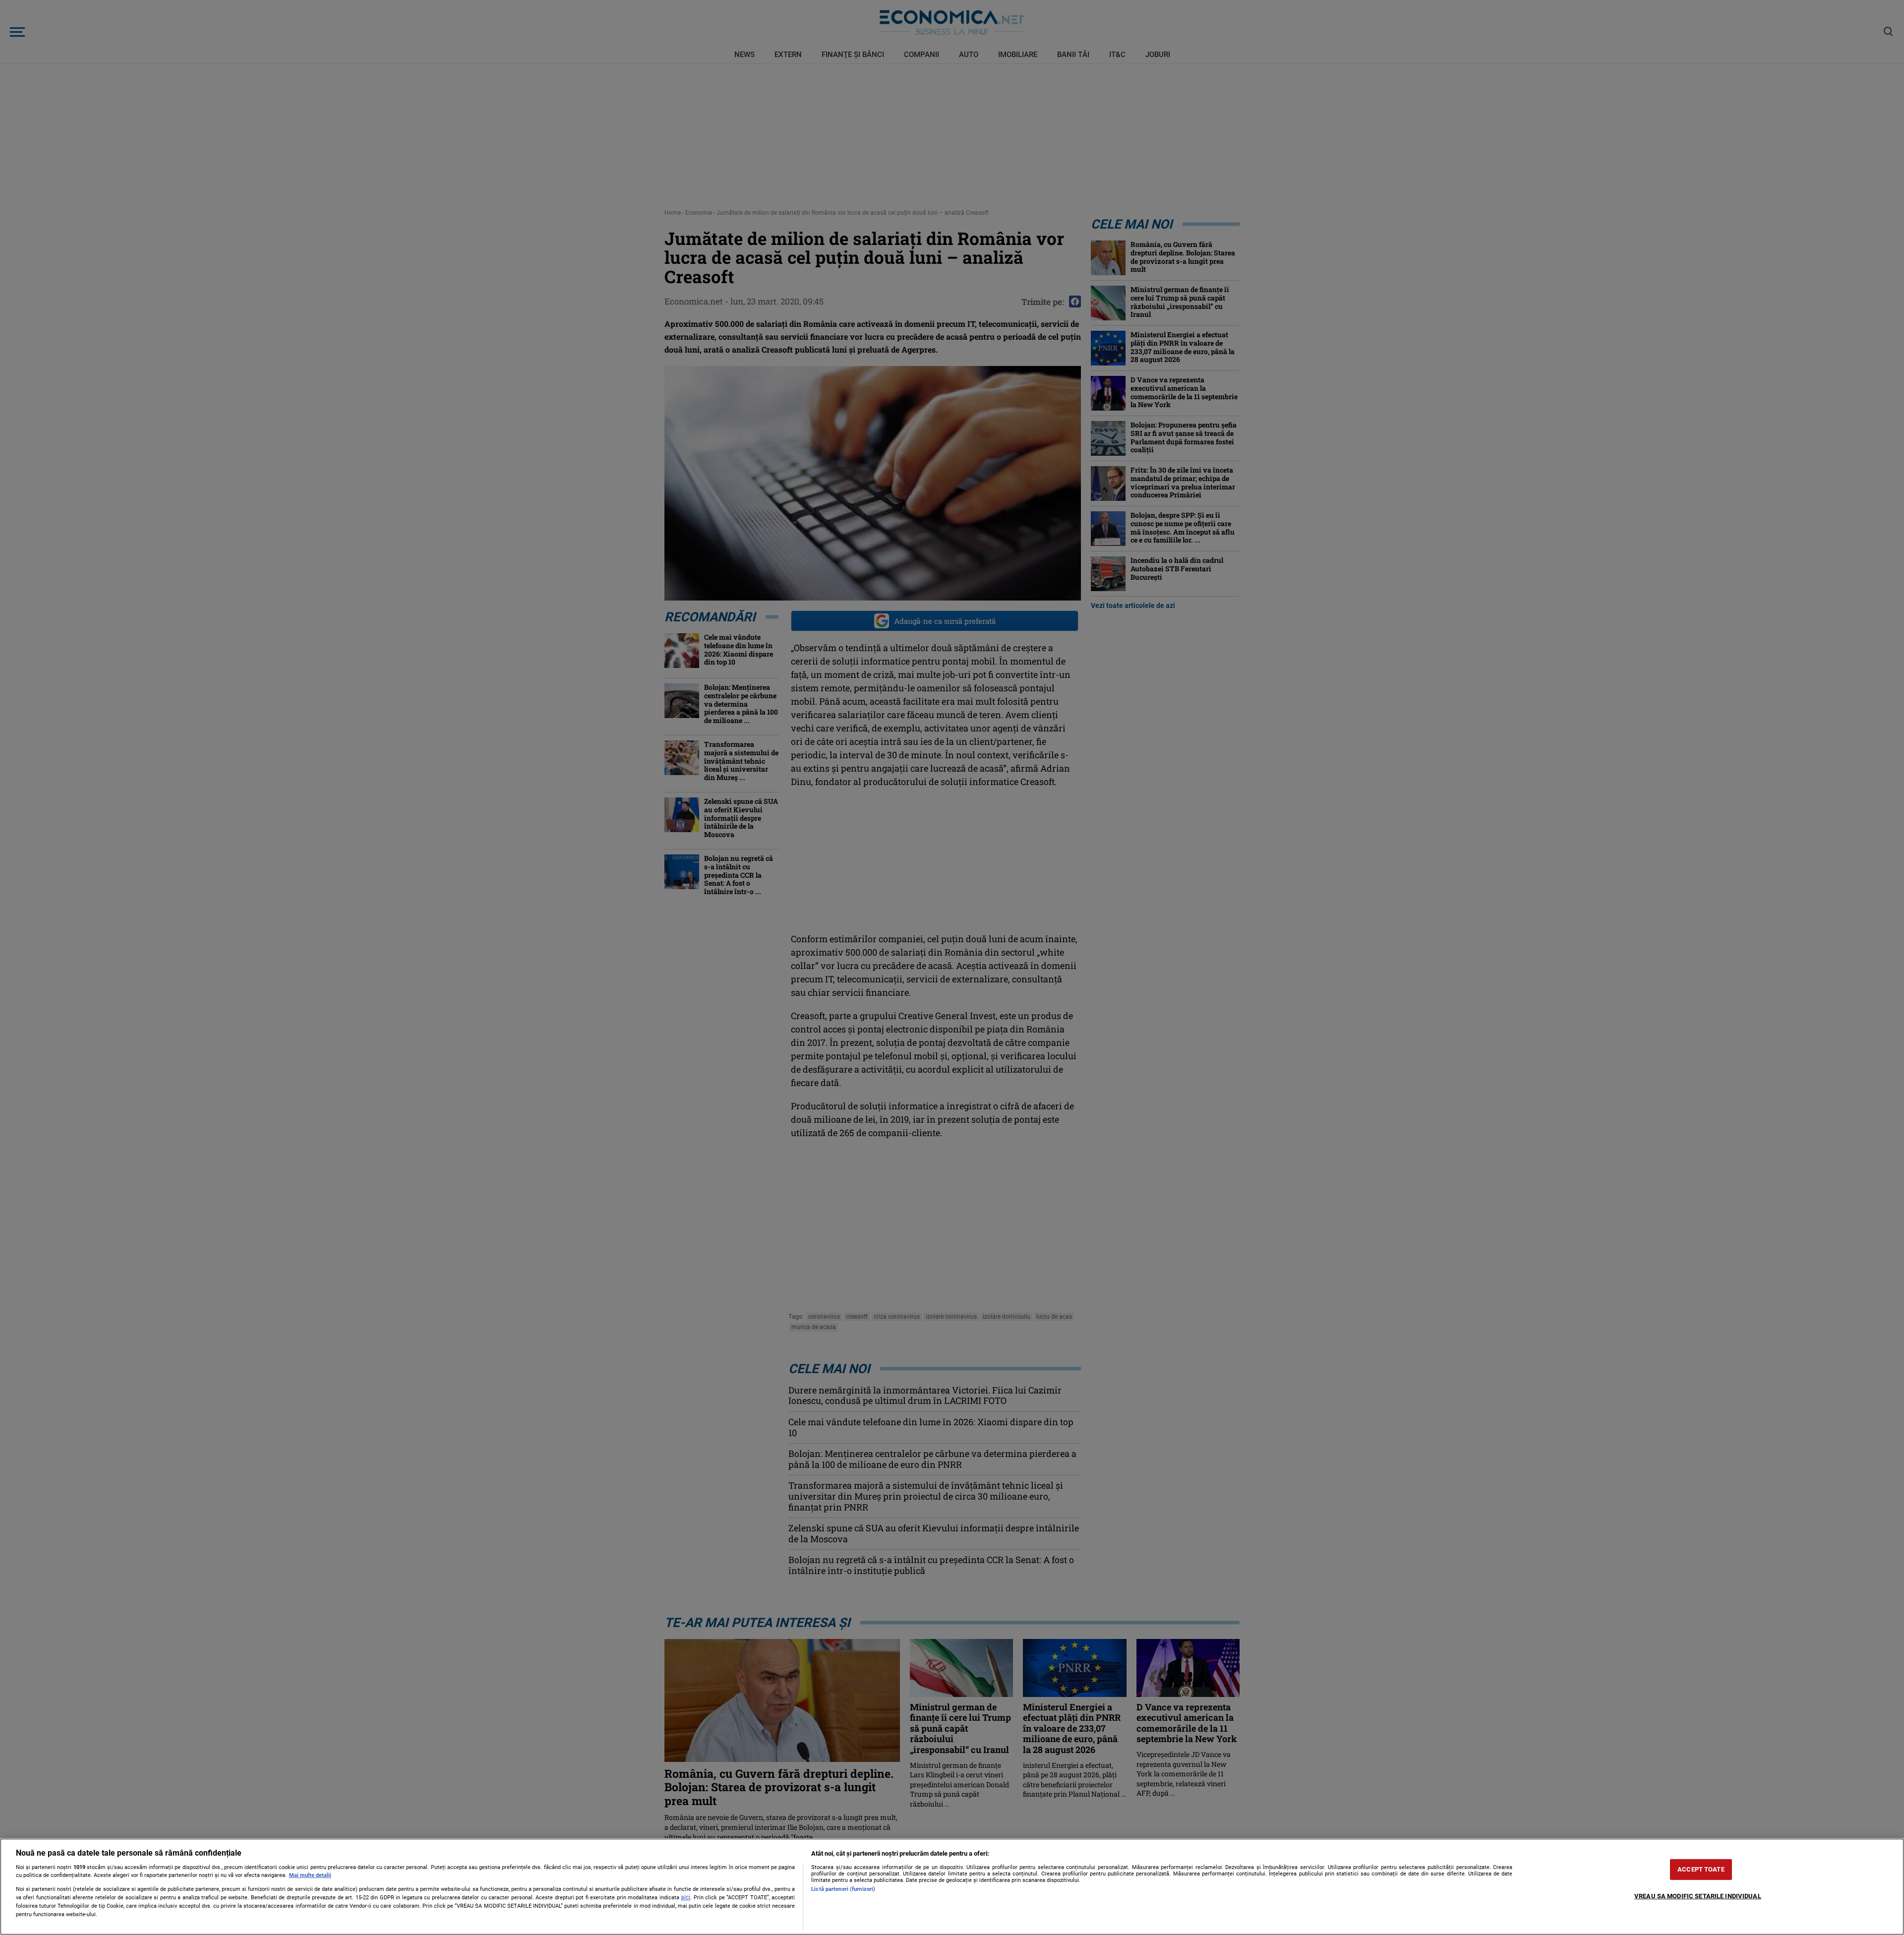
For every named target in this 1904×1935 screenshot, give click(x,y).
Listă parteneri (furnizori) (843, 1889)
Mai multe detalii (310, 1875)
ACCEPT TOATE (1701, 1869)
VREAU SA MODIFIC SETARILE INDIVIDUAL (1698, 1896)
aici (685, 1897)
